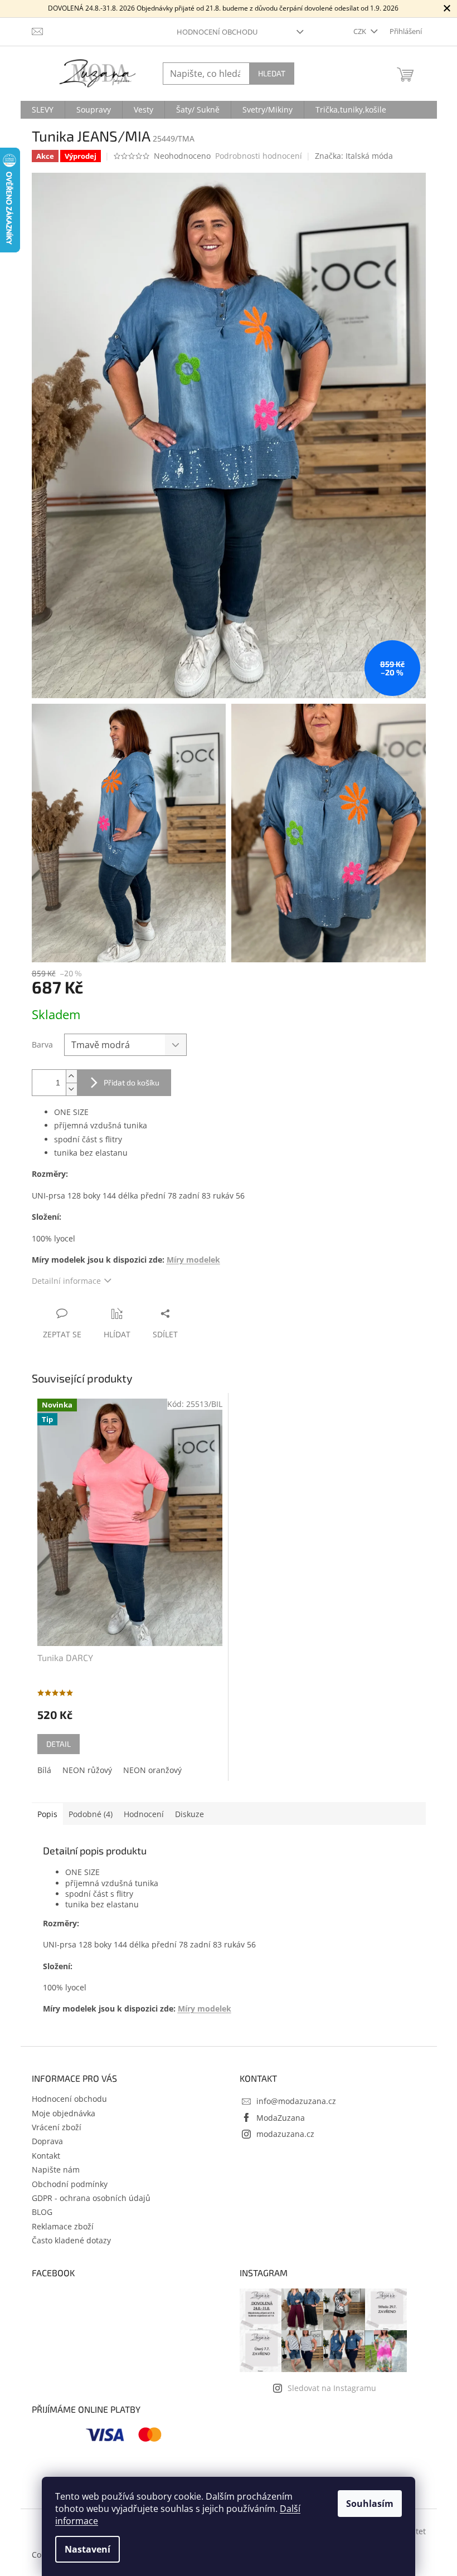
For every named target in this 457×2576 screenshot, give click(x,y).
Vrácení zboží (57, 2127)
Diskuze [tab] (189, 1814)
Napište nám (56, 2170)
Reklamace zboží (63, 2226)
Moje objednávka (64, 2113)
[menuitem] (43, 110)
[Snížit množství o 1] (71, 1089)
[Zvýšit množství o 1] (71, 1076)
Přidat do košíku (132, 1082)
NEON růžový (87, 1770)
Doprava (47, 2141)
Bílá (44, 1770)
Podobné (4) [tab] (91, 1814)
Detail (59, 1744)
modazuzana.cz (285, 2134)
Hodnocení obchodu (217, 32)
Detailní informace (66, 1281)
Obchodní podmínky (70, 2184)
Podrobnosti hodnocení (259, 156)
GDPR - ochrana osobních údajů (91, 2198)
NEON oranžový (152, 1770)
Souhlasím (370, 2504)
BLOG (42, 2212)
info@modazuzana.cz (296, 2101)
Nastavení (87, 2549)
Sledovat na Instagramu (332, 2388)
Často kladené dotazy (71, 2240)
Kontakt (46, 2156)
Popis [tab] (47, 1814)
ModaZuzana (281, 2118)
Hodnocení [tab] (144, 1814)
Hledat (272, 73)
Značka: (354, 156)
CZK (361, 31)
